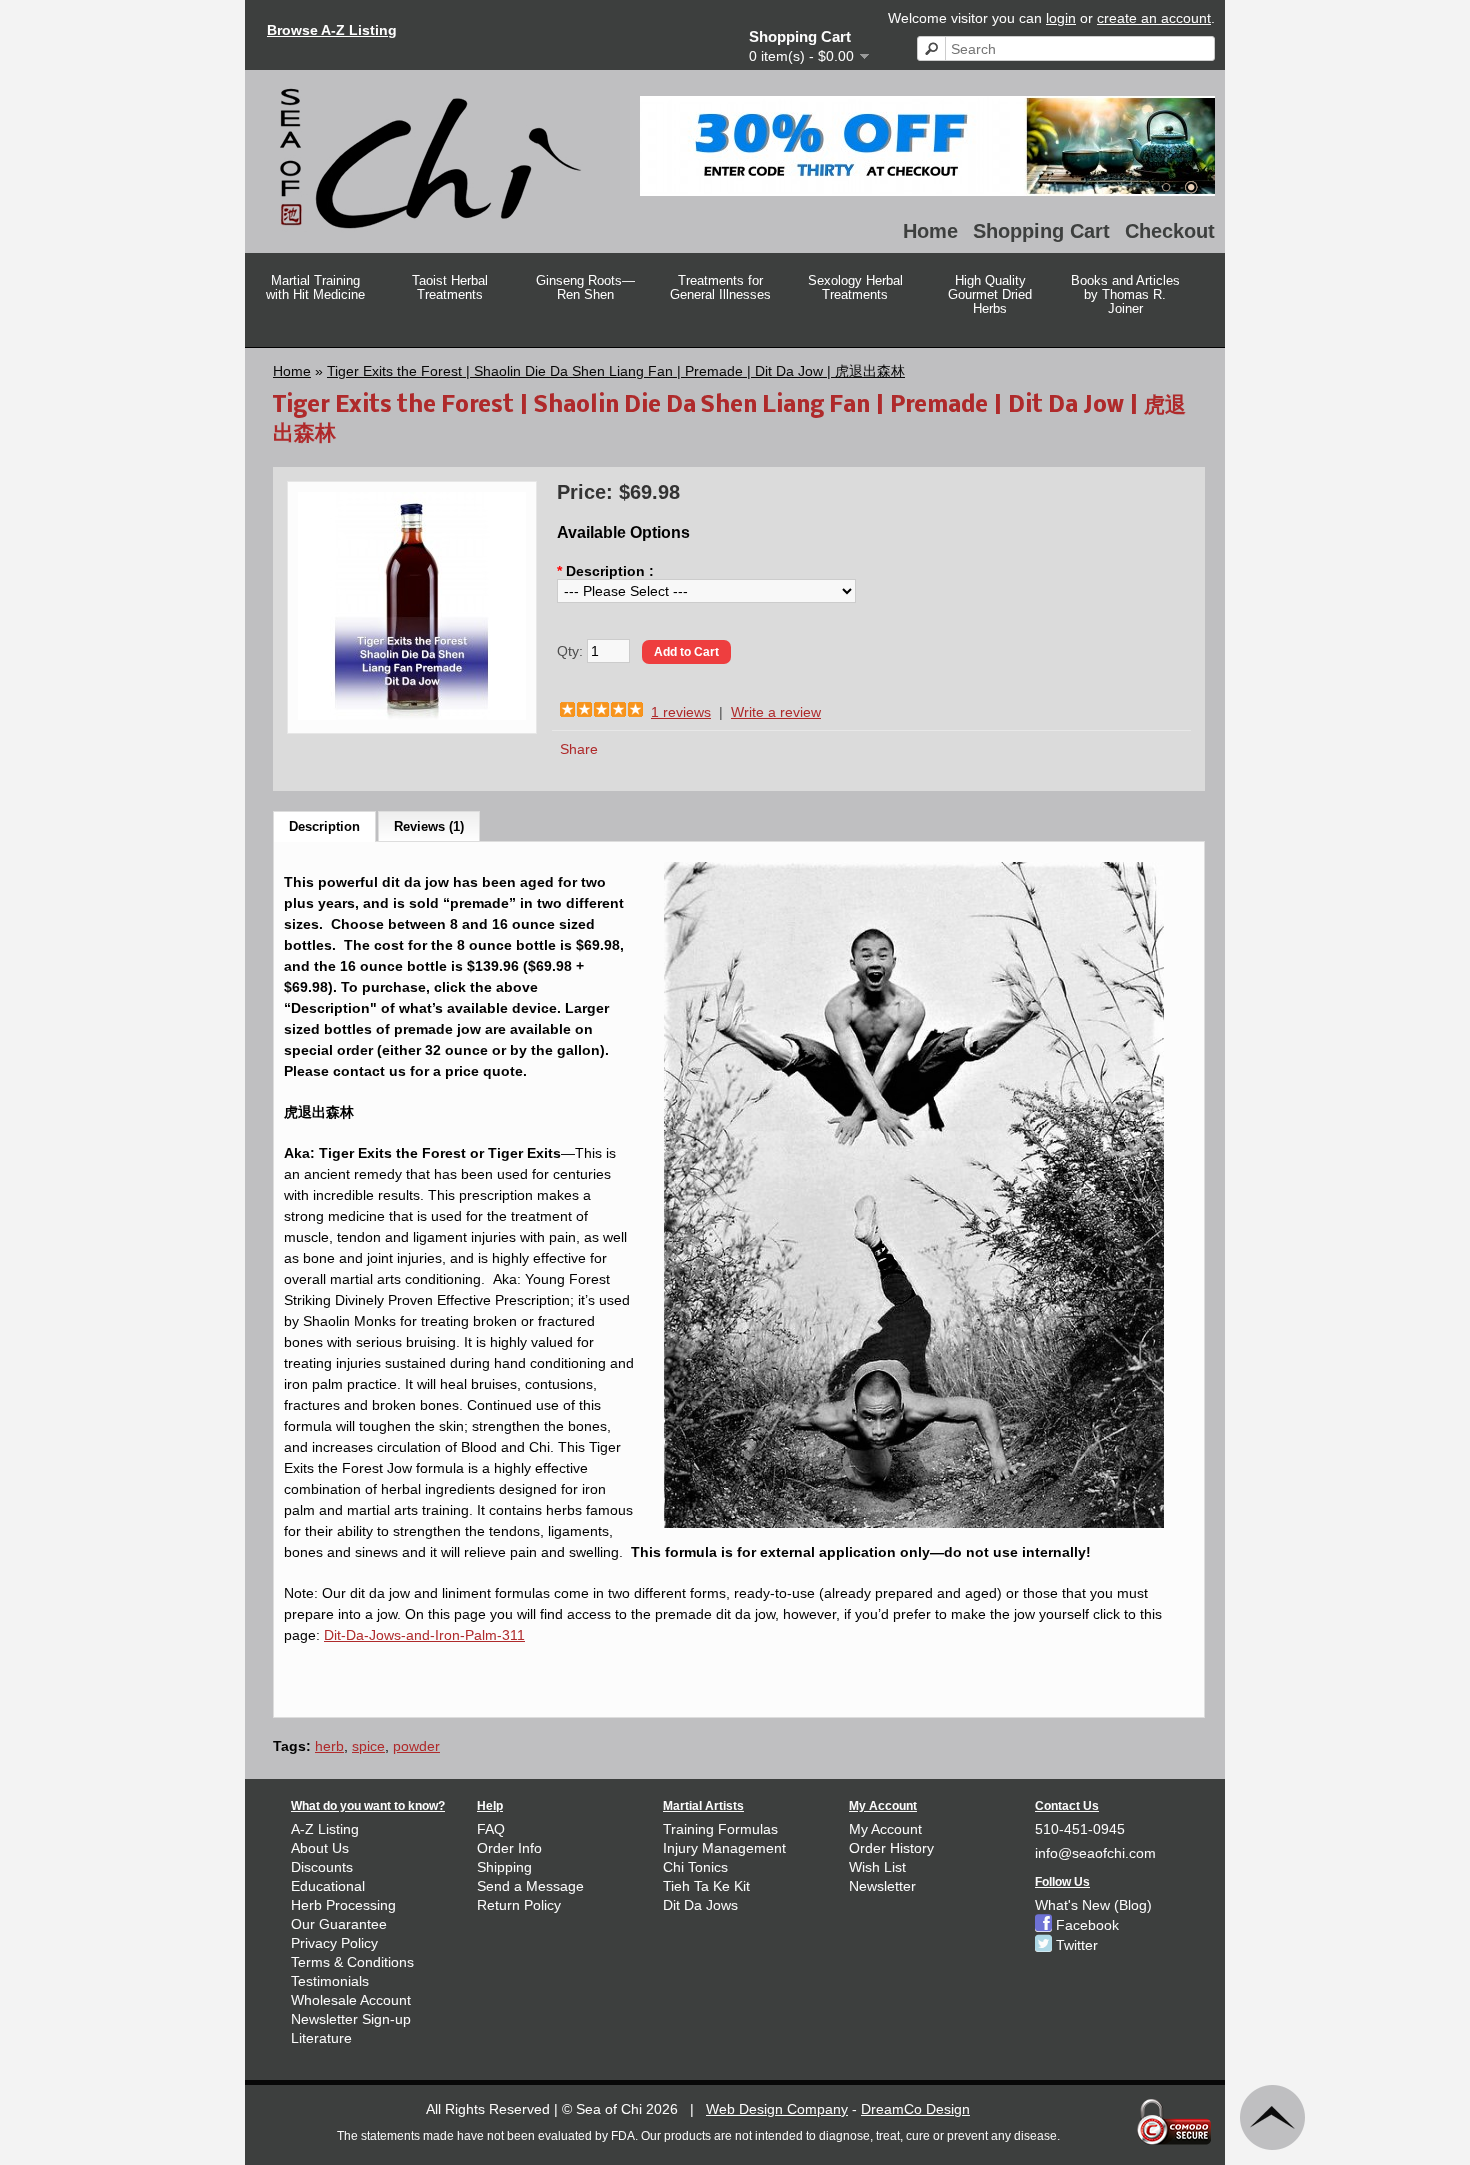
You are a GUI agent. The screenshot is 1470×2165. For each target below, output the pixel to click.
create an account (1154, 18)
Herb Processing (343, 1905)
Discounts (322, 1867)
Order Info (509, 1848)
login (1061, 18)
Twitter (1075, 1945)
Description (324, 826)
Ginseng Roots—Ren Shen (585, 287)
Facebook (1085, 1925)
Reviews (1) (429, 826)
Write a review (776, 712)
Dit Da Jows (700, 1905)
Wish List (877, 1867)
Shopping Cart (1041, 231)
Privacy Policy (334, 1943)
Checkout (1170, 231)
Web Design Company (777, 2109)
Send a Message (530, 1886)
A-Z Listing (325, 1829)
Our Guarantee (339, 1924)
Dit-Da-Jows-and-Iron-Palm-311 (424, 1635)
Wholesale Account (351, 2000)
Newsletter (882, 1886)
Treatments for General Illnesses (720, 287)
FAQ (491, 1829)
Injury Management (724, 1848)
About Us (320, 1848)
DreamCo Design (915, 2109)
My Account (885, 1829)
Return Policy (519, 1905)
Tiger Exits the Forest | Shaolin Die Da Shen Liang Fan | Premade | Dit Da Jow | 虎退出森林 (616, 371)
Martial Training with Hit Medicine (315, 287)
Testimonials (330, 1981)
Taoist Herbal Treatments (450, 287)
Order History (891, 1848)
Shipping (504, 1867)
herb (329, 1746)
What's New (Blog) (1093, 1905)
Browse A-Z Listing (332, 30)
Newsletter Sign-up (351, 2019)
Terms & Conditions (352, 1962)
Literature (321, 2038)
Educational (328, 1886)
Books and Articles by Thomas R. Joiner (1125, 294)
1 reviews (681, 712)
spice (368, 1746)
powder (416, 1746)
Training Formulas (720, 1829)
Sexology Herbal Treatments (855, 287)
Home (930, 231)
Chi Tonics (695, 1867)
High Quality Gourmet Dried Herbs (990, 294)
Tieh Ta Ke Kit (706, 1886)
